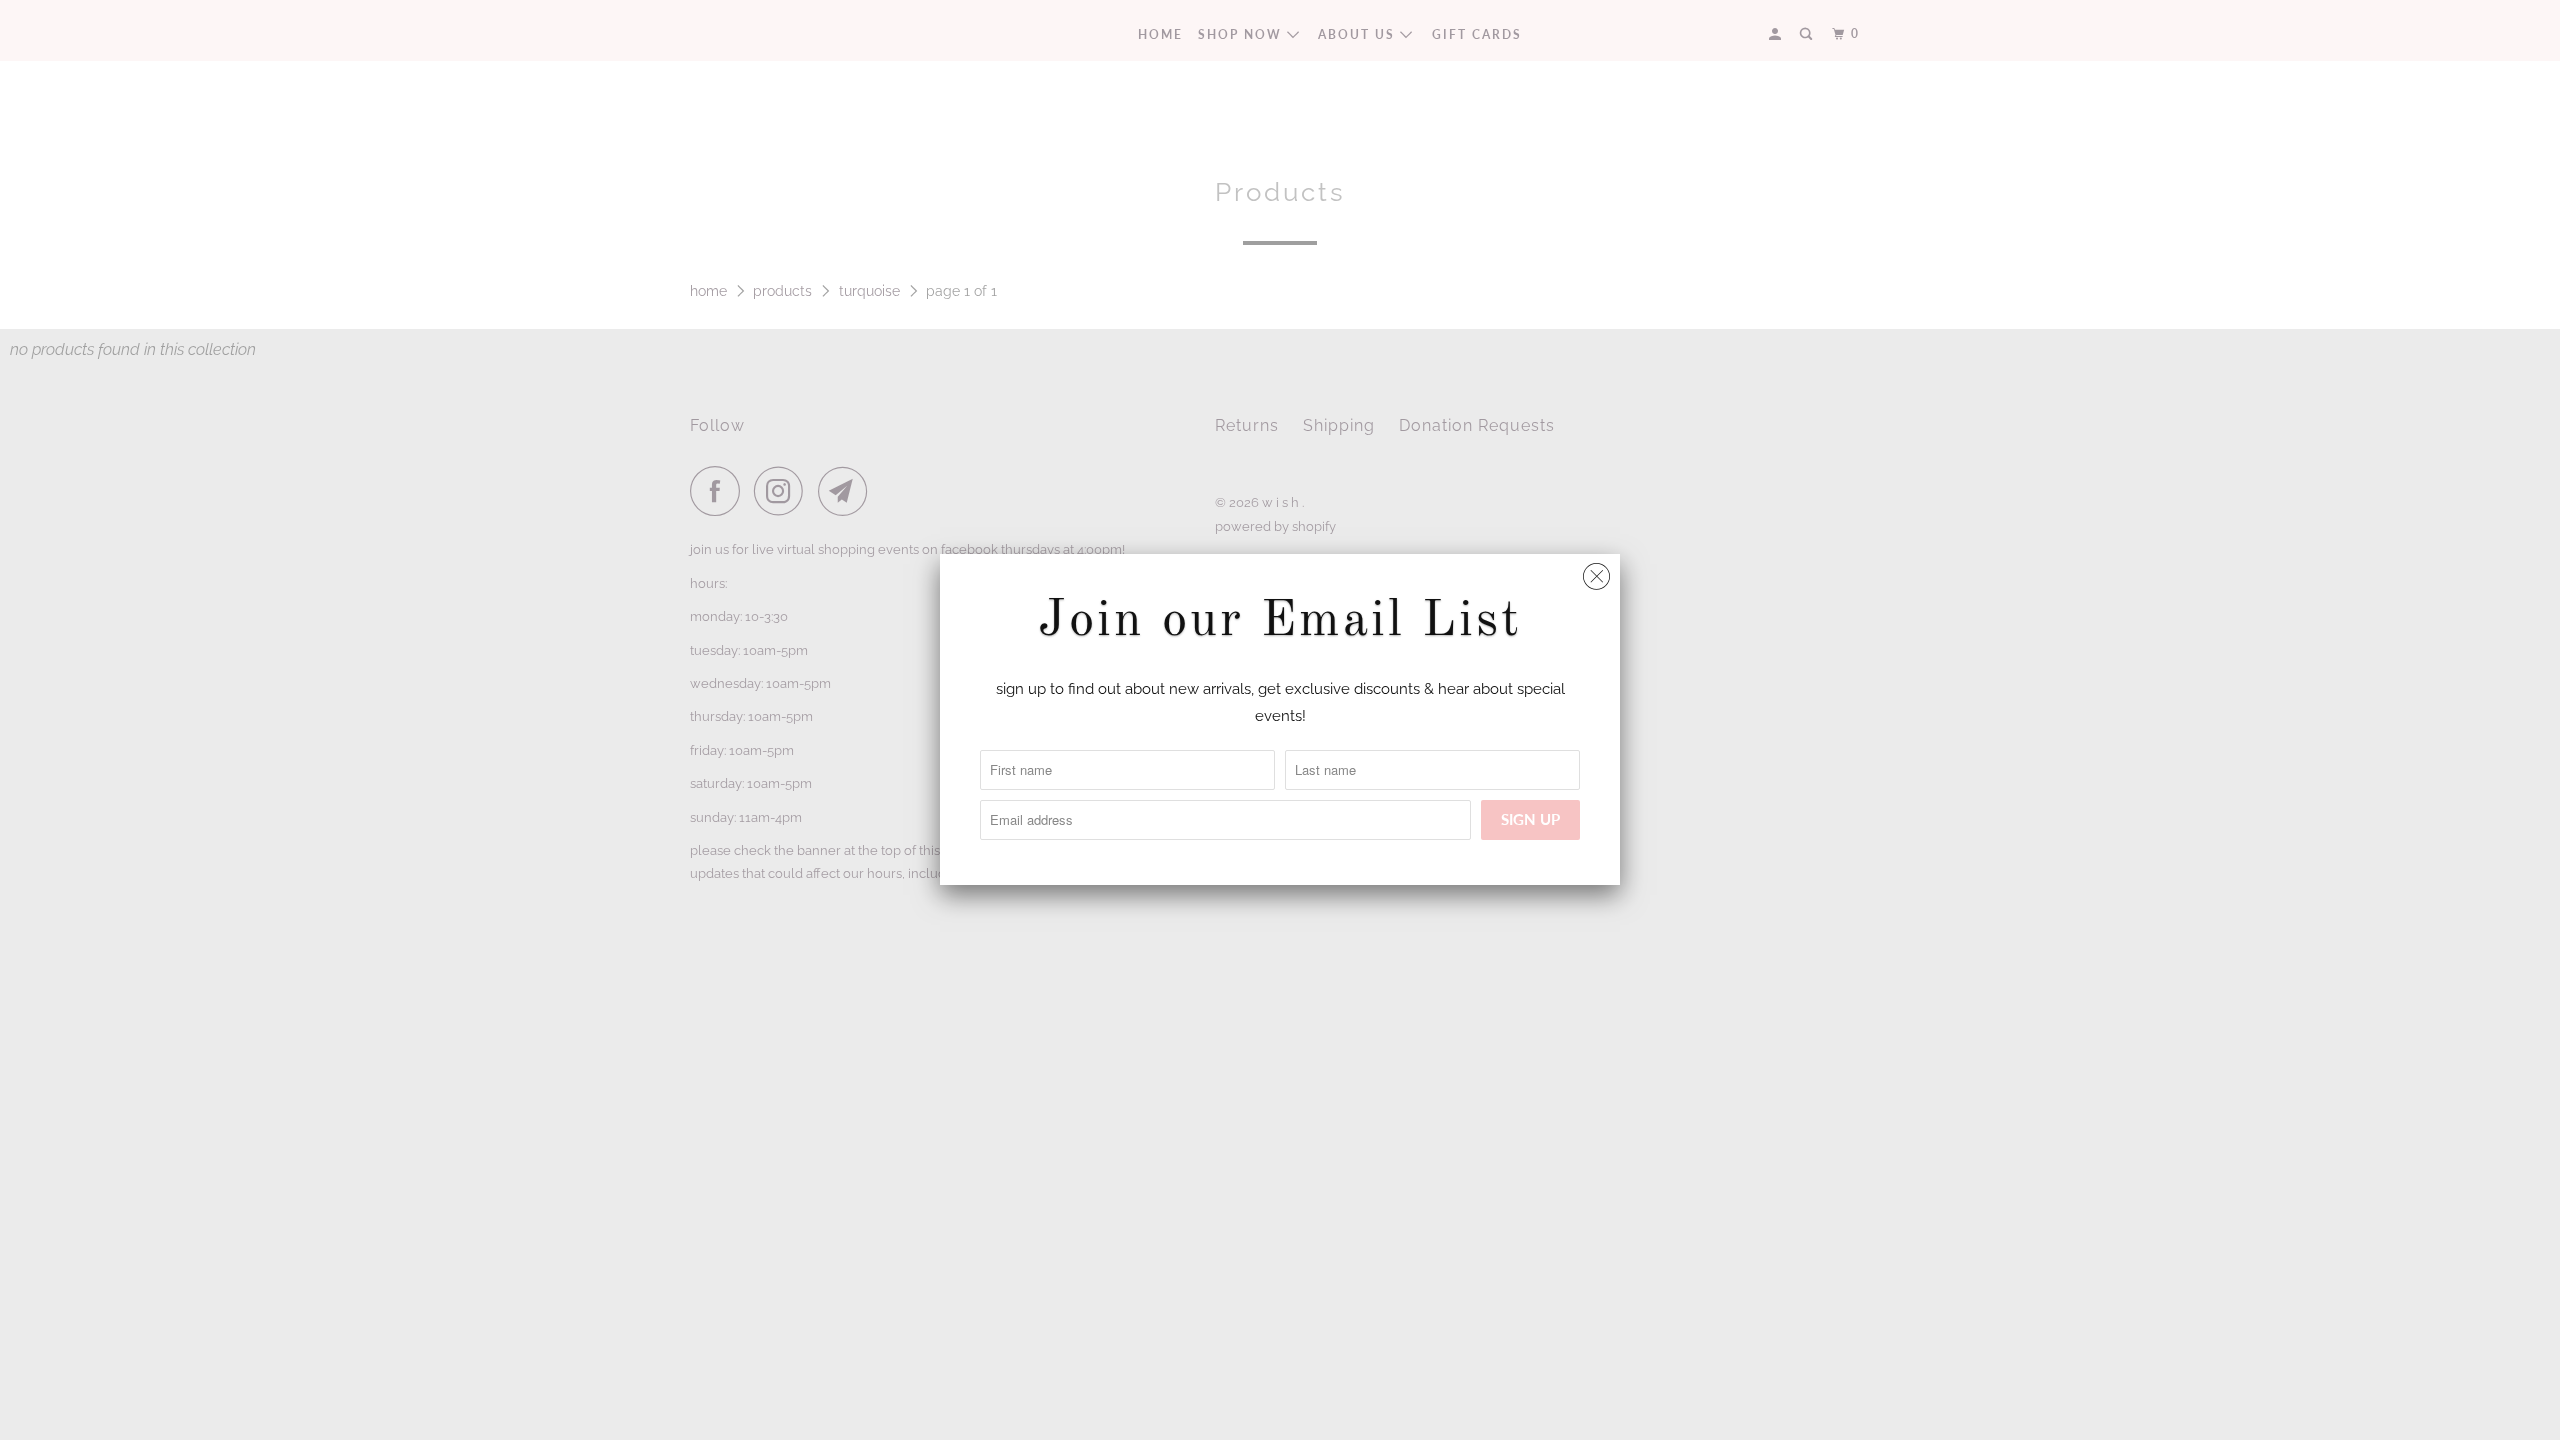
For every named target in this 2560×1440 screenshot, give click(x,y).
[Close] (1596, 571)
